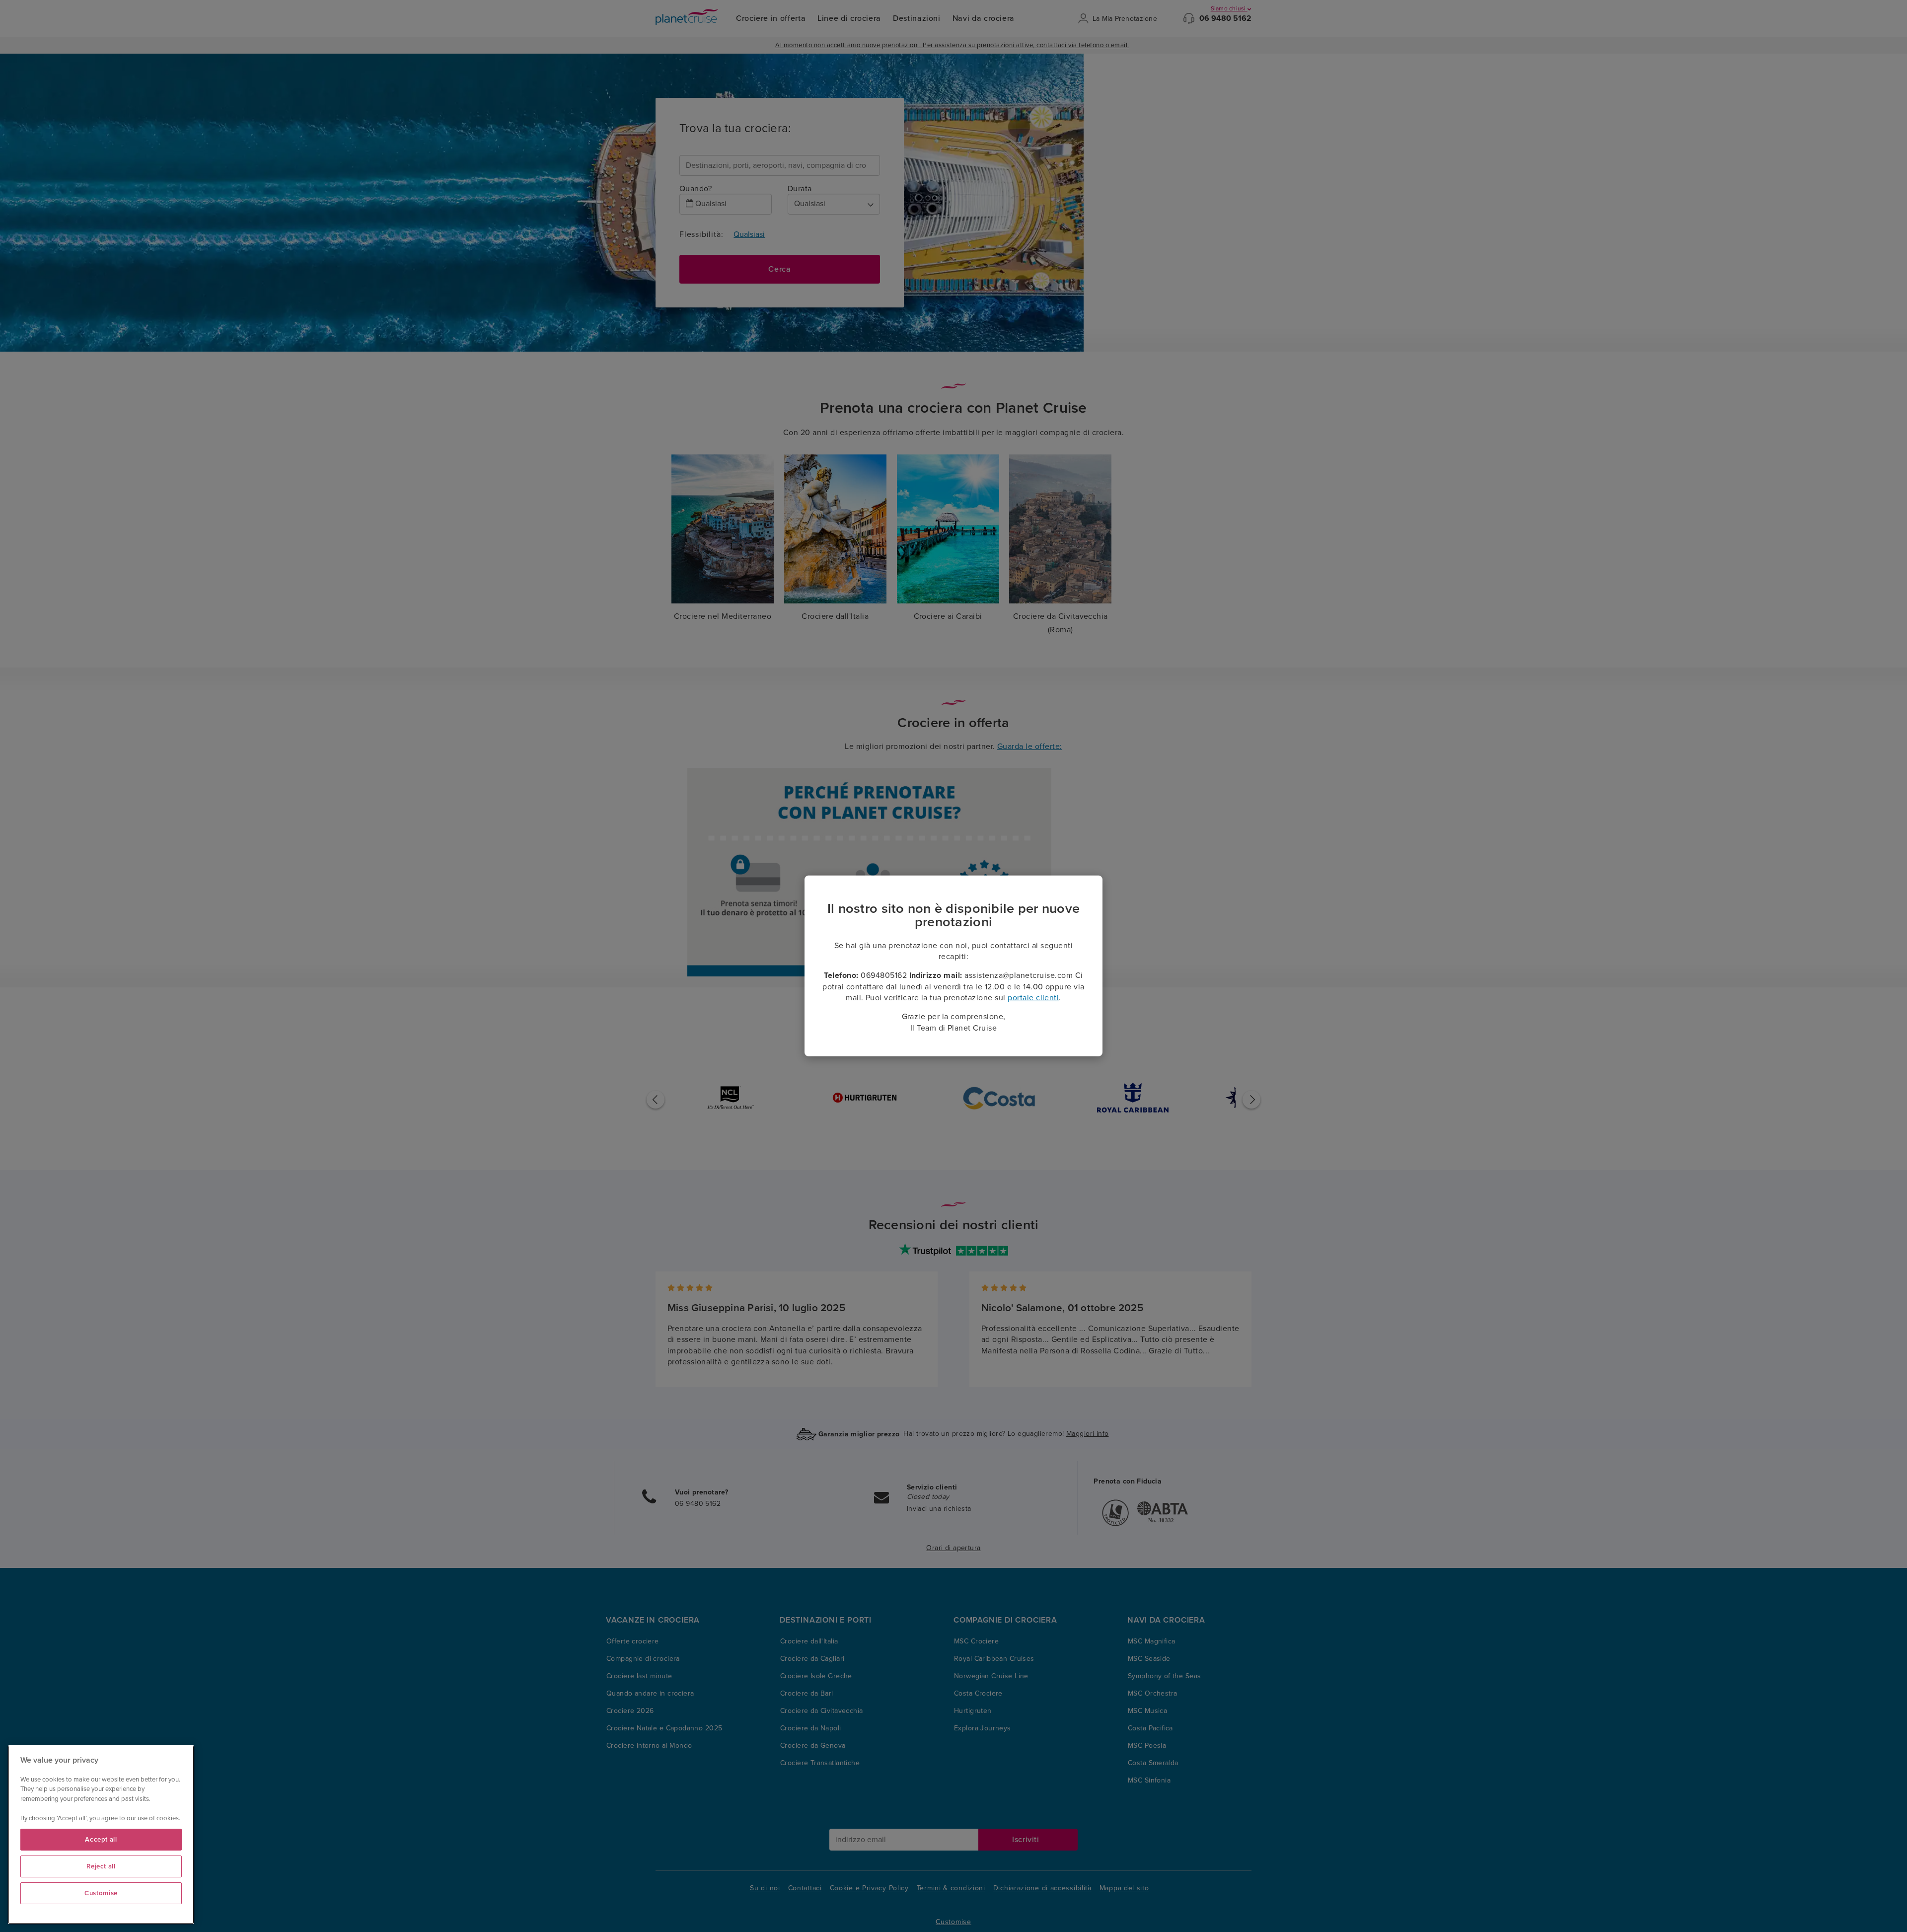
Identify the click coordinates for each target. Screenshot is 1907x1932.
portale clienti (1033, 998)
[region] (101, 1835)
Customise (101, 1893)
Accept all (101, 1840)
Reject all (101, 1866)
